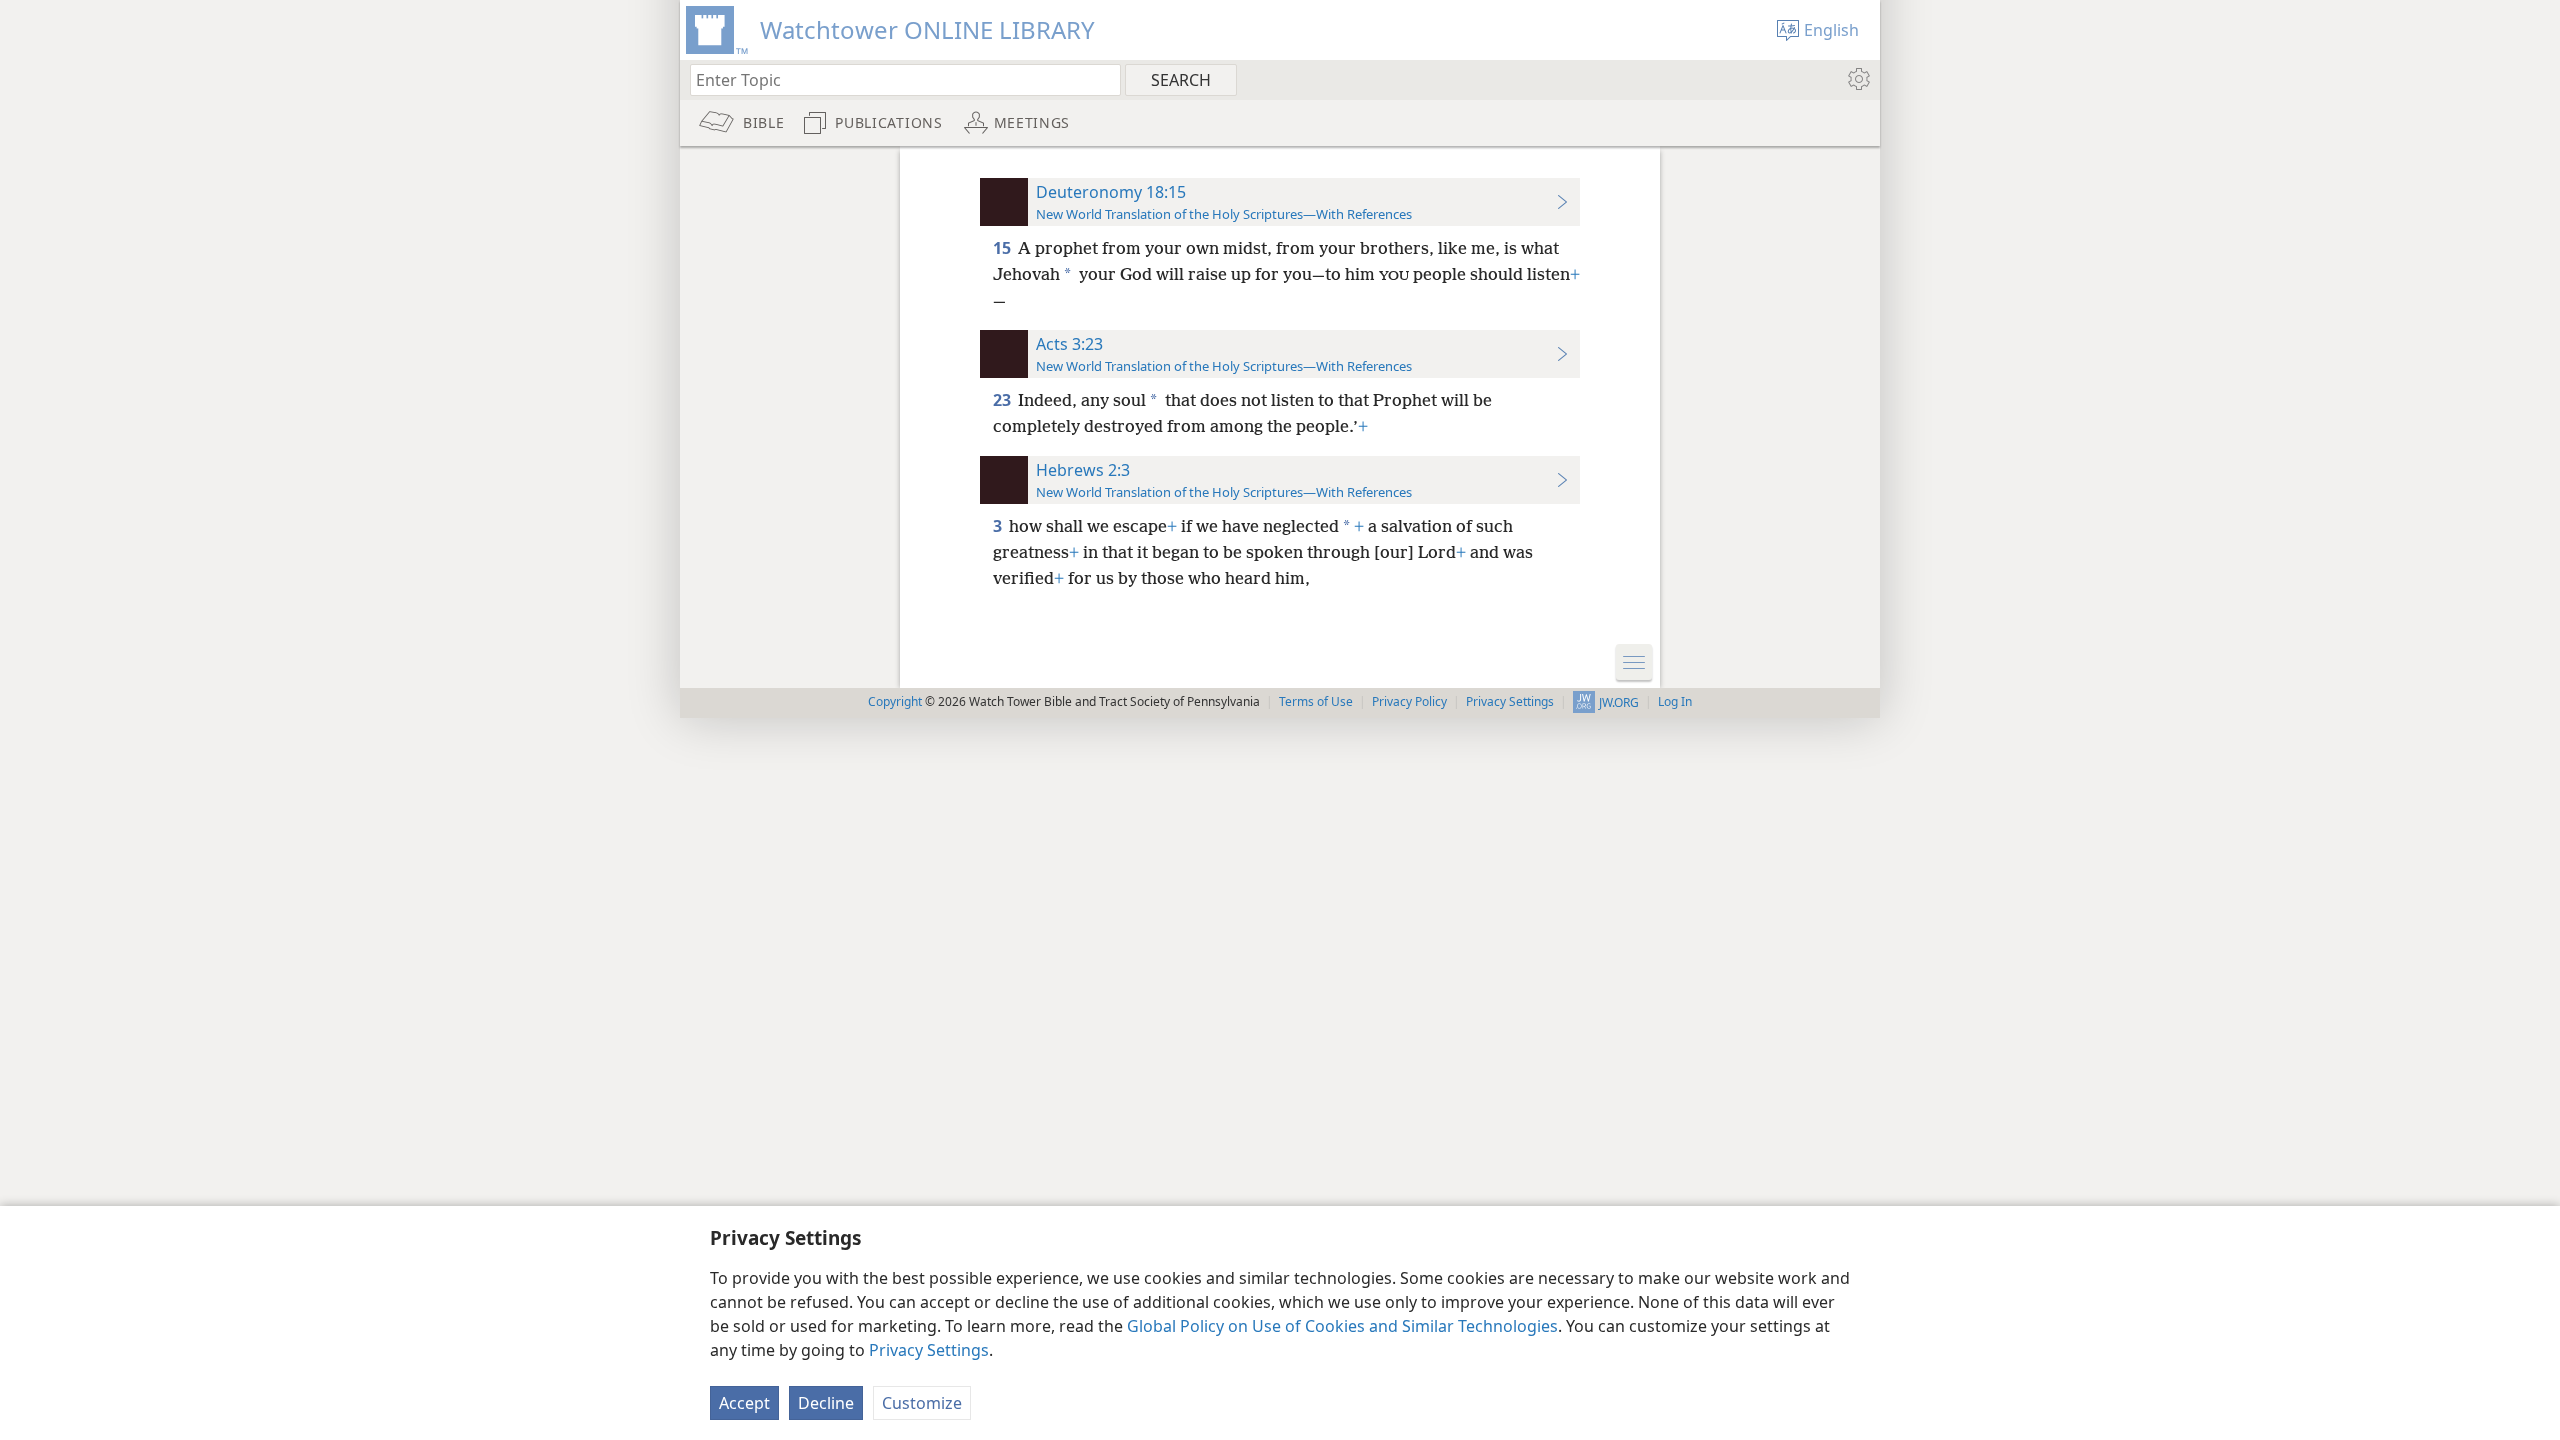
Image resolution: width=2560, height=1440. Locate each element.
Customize (922, 1403)
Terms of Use (1316, 701)
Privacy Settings (929, 1350)
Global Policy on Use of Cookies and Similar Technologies (1342, 1326)
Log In (1675, 701)
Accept (744, 1403)
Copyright (895, 701)
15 (1003, 248)
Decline (826, 1403)
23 (1003, 400)
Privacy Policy (1409, 701)
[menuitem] (1857, 79)
